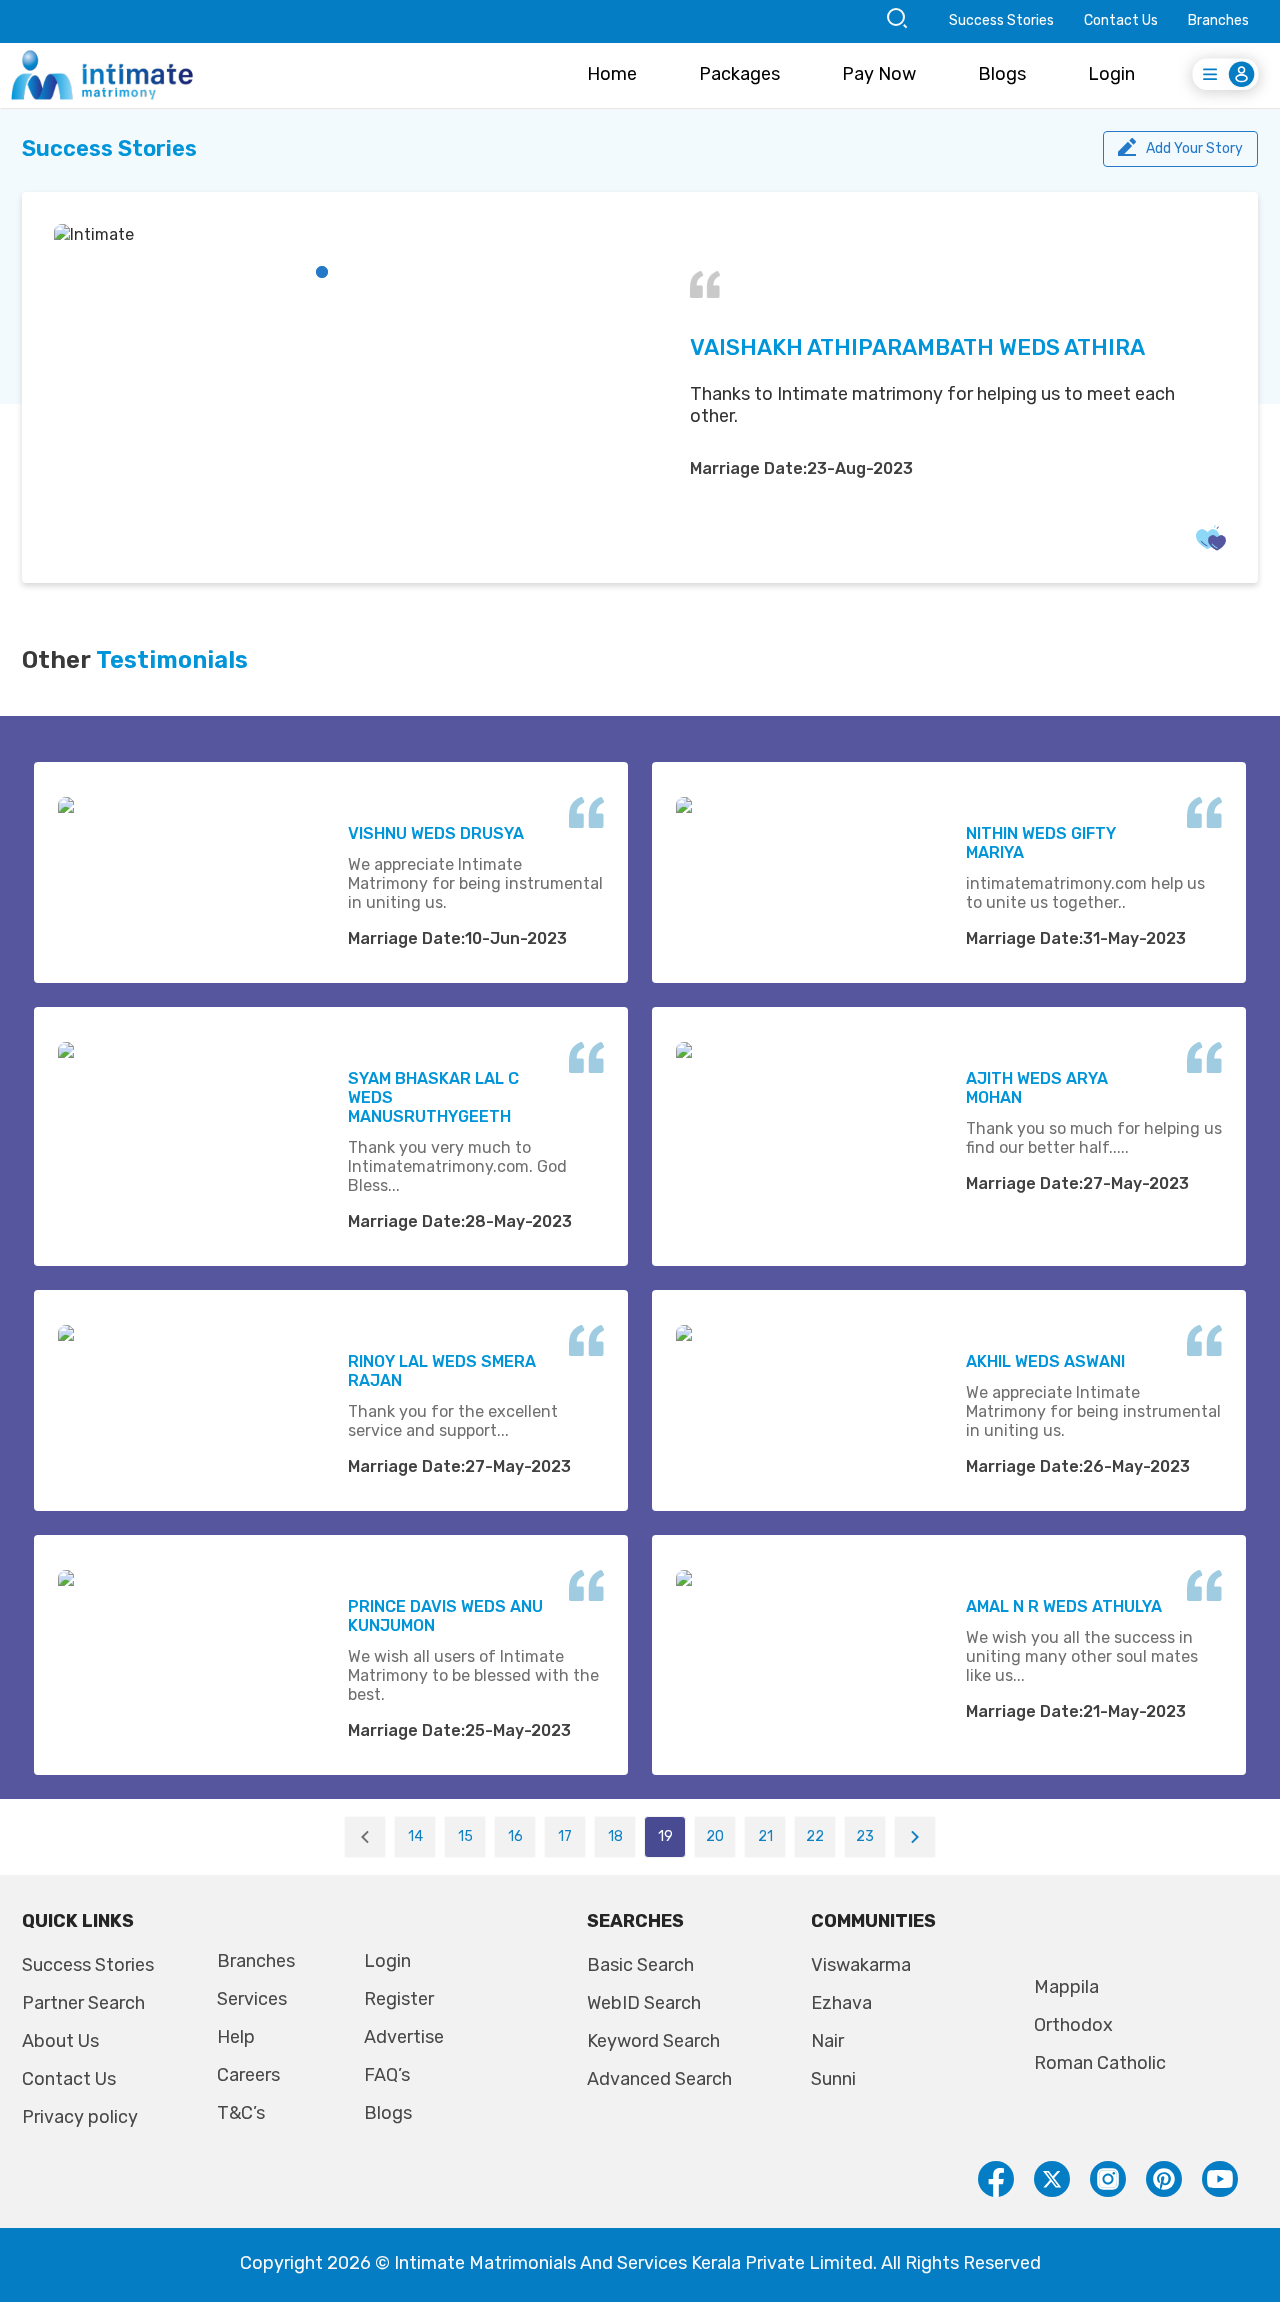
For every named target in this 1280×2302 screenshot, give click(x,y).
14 (415, 1836)
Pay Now (879, 74)
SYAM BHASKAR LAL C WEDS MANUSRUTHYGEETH (433, 1097)
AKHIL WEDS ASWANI (1045, 1361)
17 (565, 1836)
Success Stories (1001, 20)
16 (515, 1836)
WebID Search (644, 2003)
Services (252, 1999)
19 (665, 1836)
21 (765, 1836)
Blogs (1002, 74)
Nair (827, 2041)
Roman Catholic (1100, 2063)
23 (865, 1836)
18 (615, 1836)
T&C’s (241, 2113)
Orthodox (1073, 2025)
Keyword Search (653, 2041)
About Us (60, 2041)
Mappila (1066, 1987)
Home (612, 74)
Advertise (404, 2037)
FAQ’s (387, 2075)
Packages (739, 74)
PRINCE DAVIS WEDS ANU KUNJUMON (445, 1616)
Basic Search (640, 1965)
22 (815, 1836)
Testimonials (172, 660)
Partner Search (83, 2003)
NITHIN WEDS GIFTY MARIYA (1041, 843)
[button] (322, 272)
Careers (248, 2075)
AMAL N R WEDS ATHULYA (1064, 1606)
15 (465, 1836)
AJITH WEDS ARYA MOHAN (1037, 1088)
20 (715, 1836)
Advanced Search (659, 2079)
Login (1111, 74)
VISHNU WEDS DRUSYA (436, 833)
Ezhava (841, 2003)
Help (236, 2037)
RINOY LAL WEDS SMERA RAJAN (442, 1371)
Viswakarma (861, 1965)
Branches (1218, 20)
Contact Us (1121, 20)
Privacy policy (80, 2117)
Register (399, 1999)
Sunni (833, 2079)
